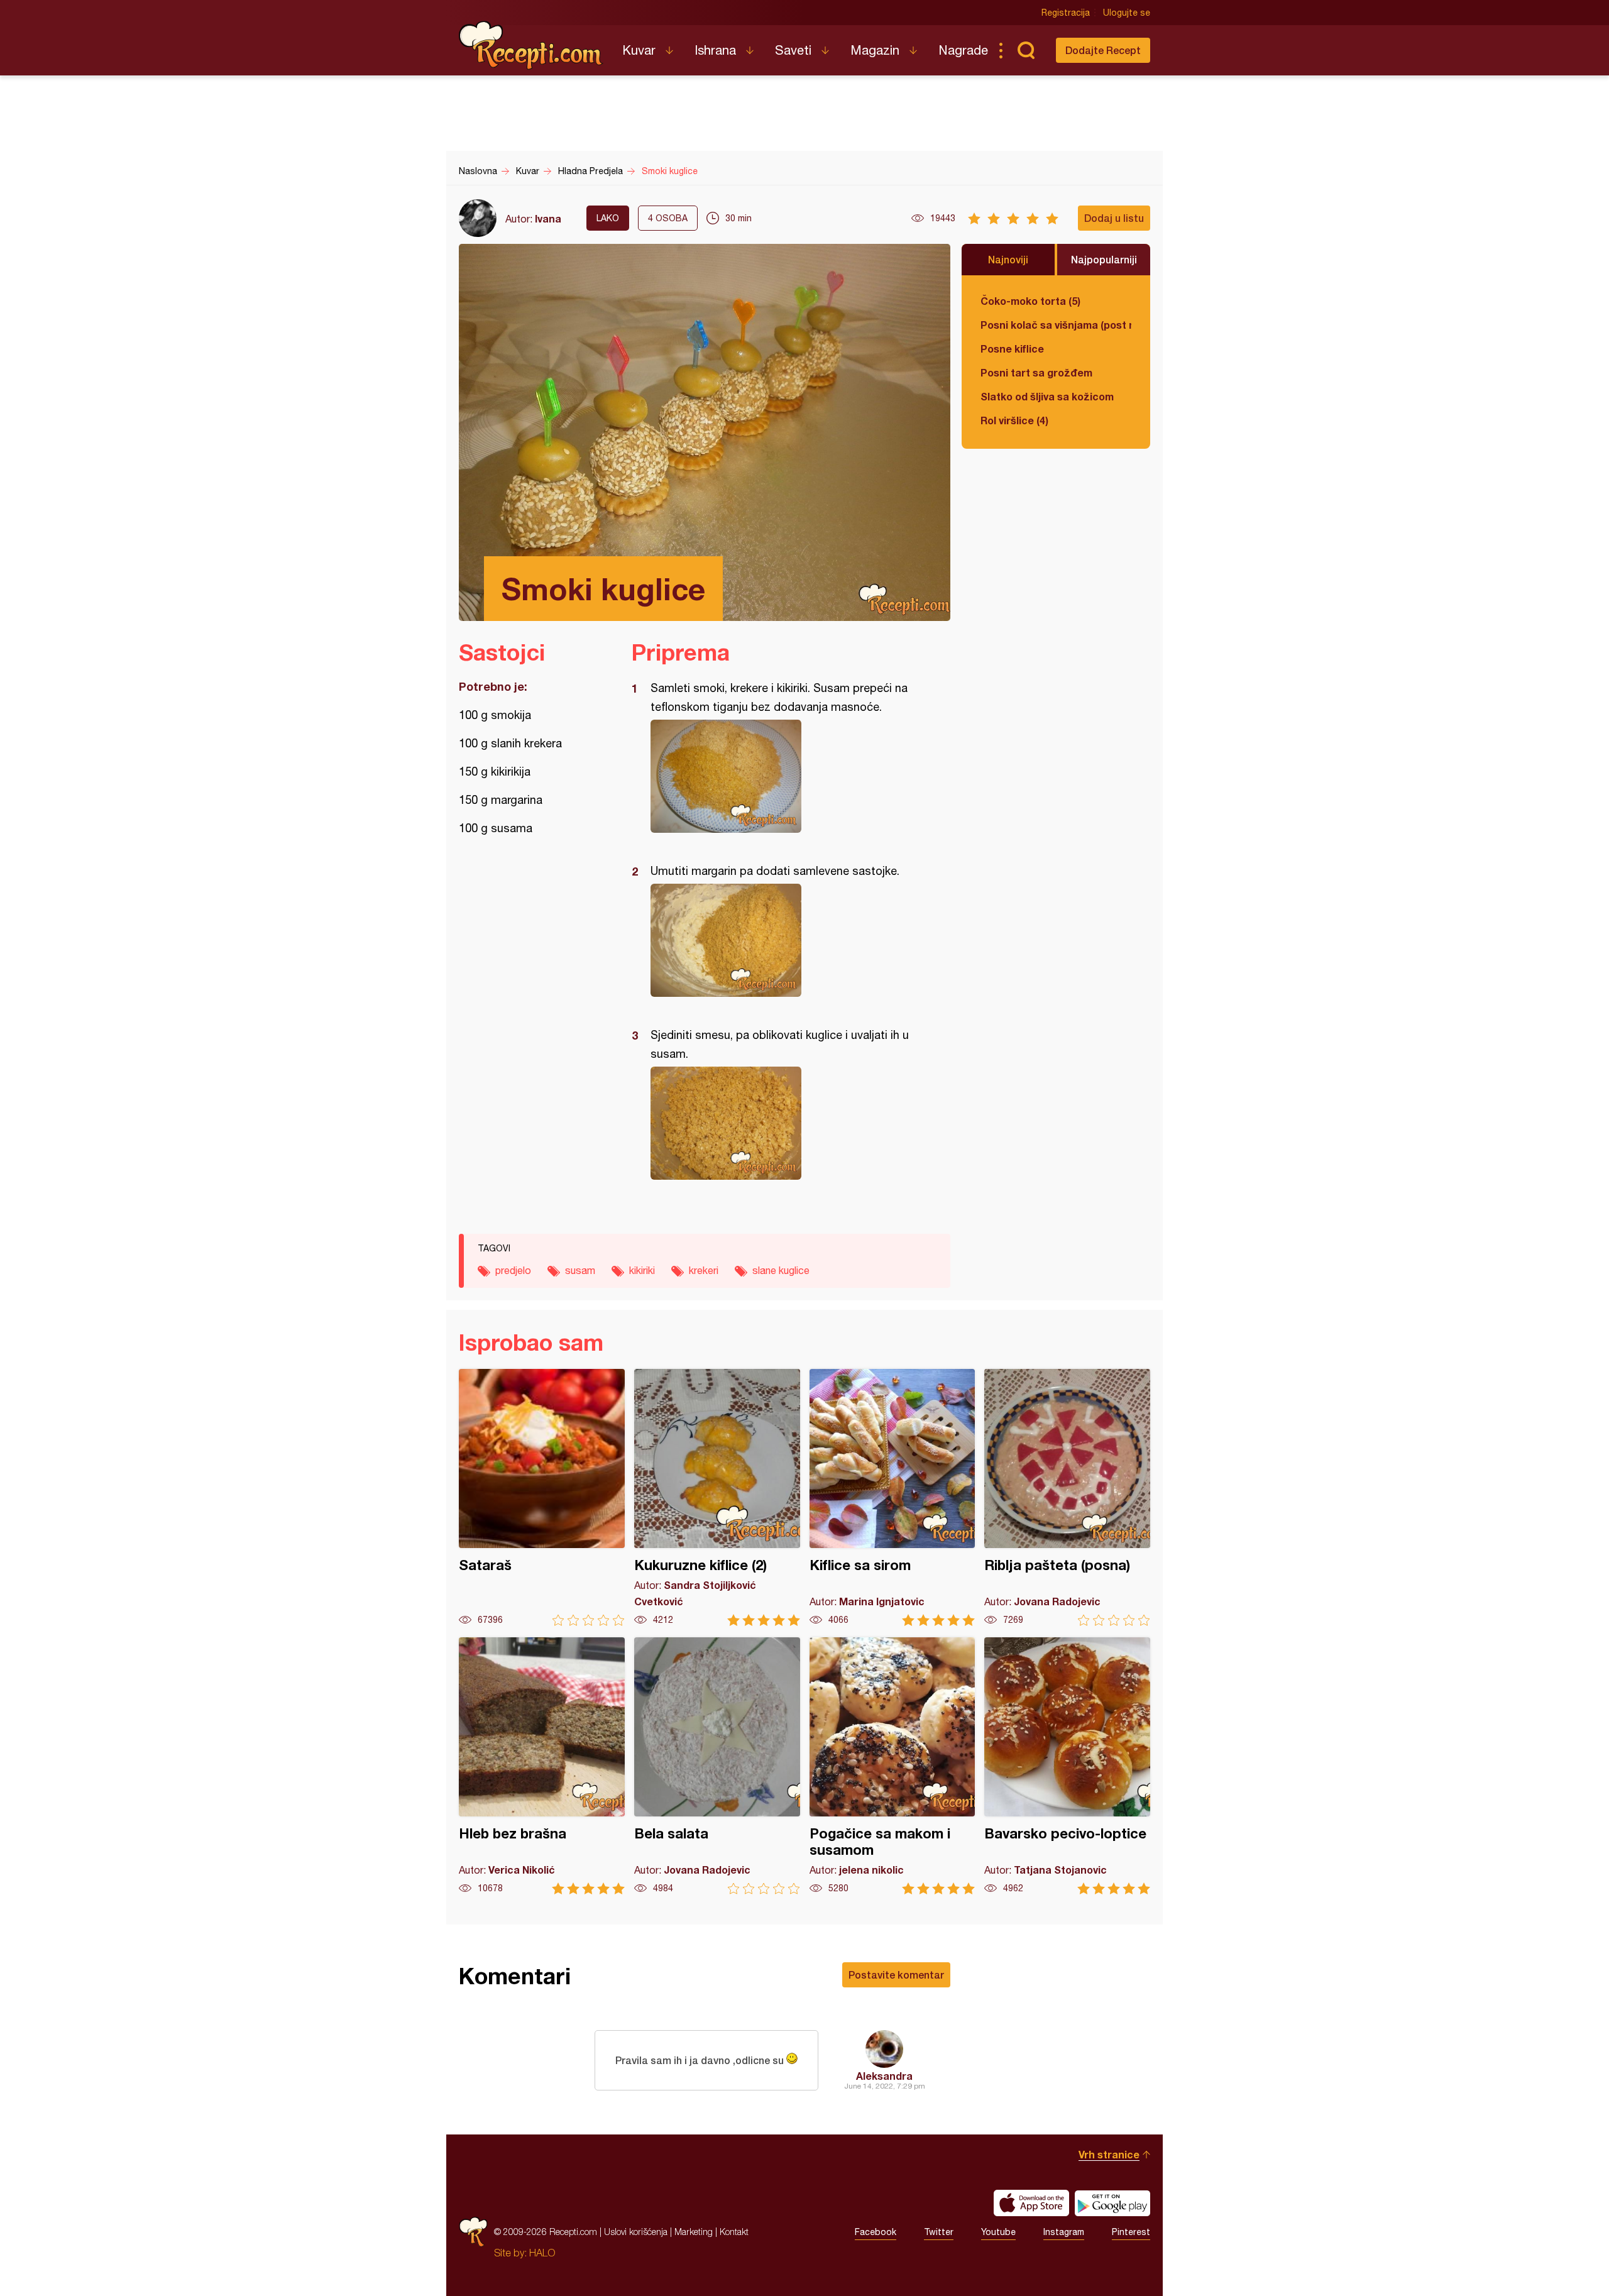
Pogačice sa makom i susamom (892, 1766)
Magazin (875, 50)
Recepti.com (531, 45)
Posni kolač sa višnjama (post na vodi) (1056, 325)
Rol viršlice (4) (1014, 420)
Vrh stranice (1109, 2154)
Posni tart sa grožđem (1036, 372)
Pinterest (1131, 2232)
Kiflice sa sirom (892, 1497)
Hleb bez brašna (542, 1766)
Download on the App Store (1031, 2203)
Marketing (694, 2232)
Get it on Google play (1112, 2203)
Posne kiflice (1012, 349)
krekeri (704, 1270)
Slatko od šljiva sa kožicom (1047, 396)
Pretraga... (1026, 50)
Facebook (876, 2232)
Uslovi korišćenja (636, 2232)
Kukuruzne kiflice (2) (717, 1497)
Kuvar (639, 50)
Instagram (1064, 2232)
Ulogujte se (1127, 13)
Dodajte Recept (1103, 50)
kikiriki (642, 1270)
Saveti (793, 50)
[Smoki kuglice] (785, 776)
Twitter (939, 2232)
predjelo (513, 1270)
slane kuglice (781, 1270)
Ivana (548, 218)
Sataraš (542, 1497)
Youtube (998, 2232)
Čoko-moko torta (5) (1030, 301)
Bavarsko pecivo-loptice (1067, 1766)
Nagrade (963, 50)
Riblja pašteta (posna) (1067, 1497)
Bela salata (717, 1766)
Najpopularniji (1104, 259)
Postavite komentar (896, 1975)
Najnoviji (1008, 259)
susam (580, 1270)
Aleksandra (884, 2076)
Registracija (1066, 13)
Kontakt (734, 2232)
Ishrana (715, 50)
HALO (542, 2253)
